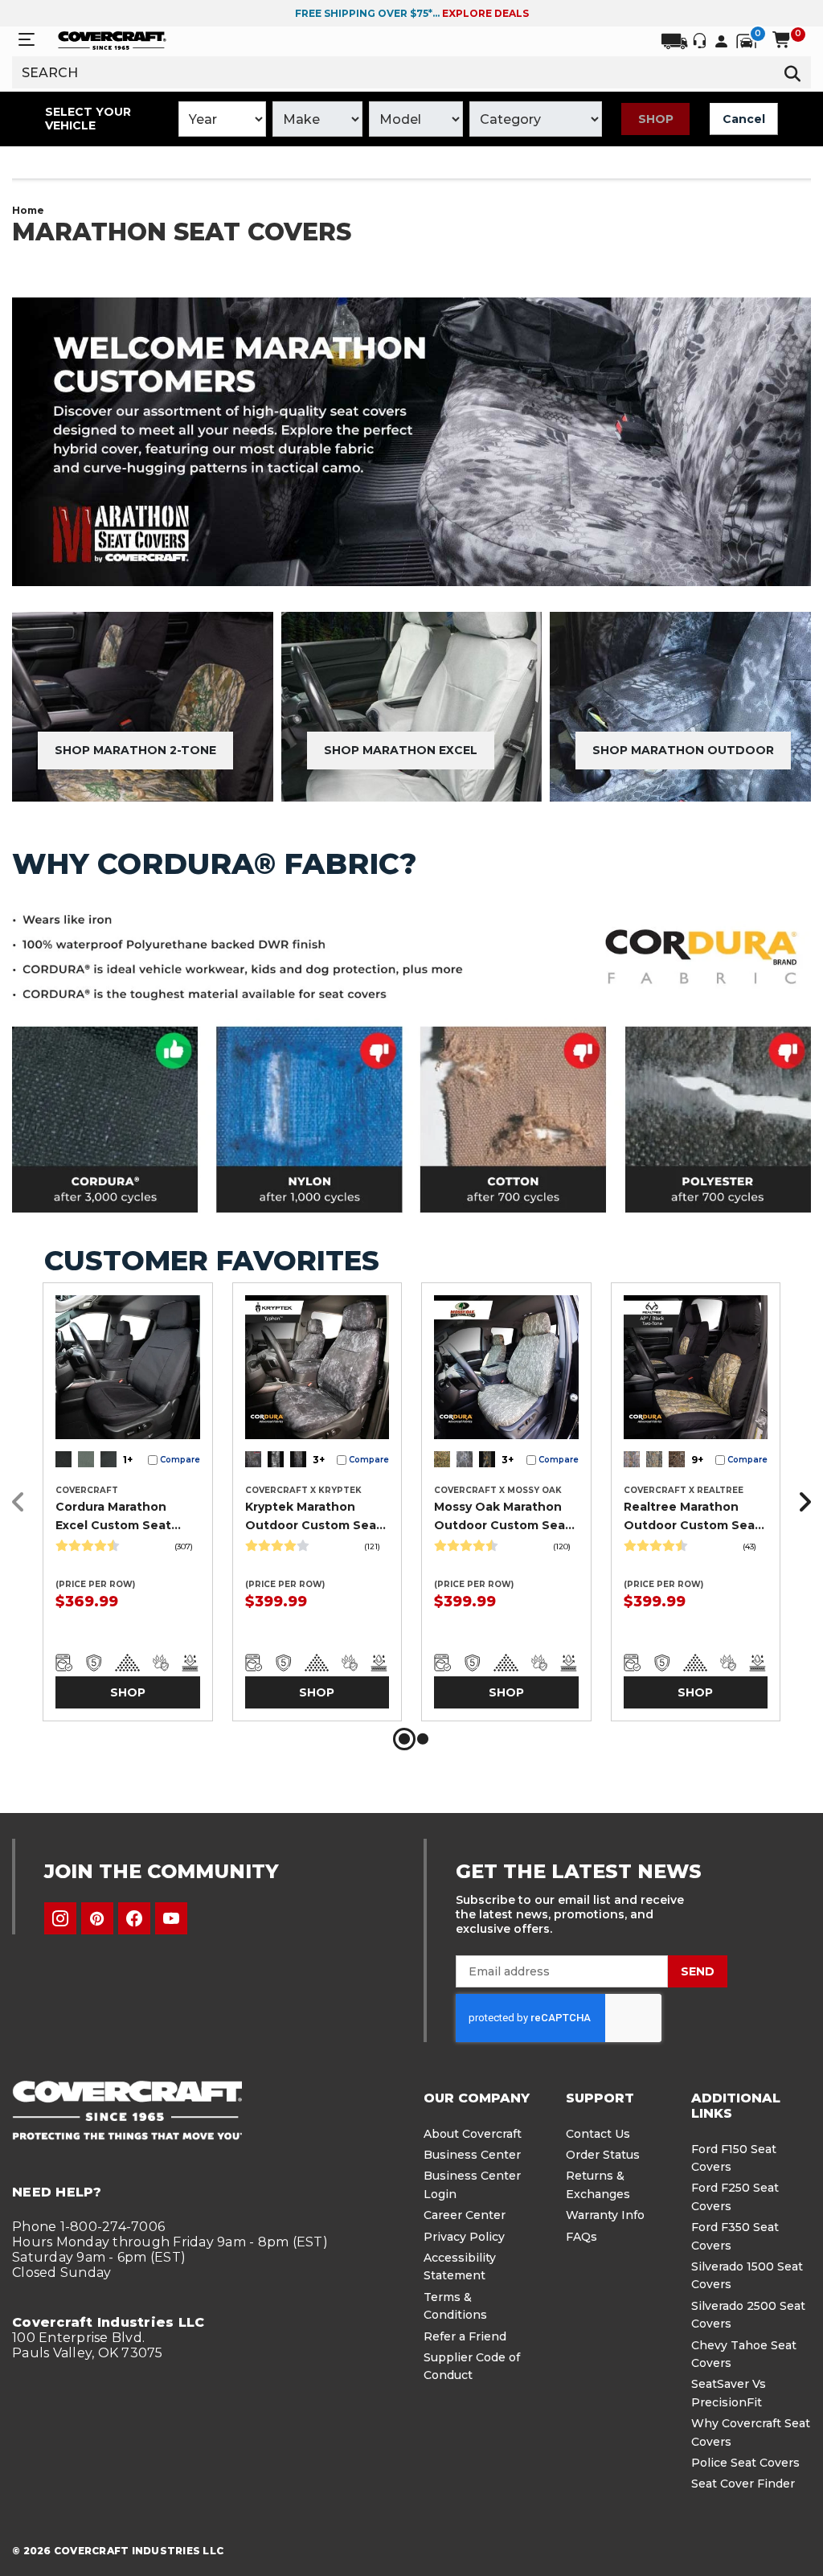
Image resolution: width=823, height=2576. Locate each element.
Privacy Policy (464, 2237)
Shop (656, 119)
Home (28, 210)
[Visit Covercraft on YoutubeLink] (171, 1918)
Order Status (603, 2155)
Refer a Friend (465, 2336)
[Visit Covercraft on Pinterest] (97, 1918)
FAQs (581, 2237)
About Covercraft (473, 2134)
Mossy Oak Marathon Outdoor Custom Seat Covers (502, 1516)
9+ (697, 1460)
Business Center (472, 2155)
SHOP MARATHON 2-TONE (135, 750)
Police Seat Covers (745, 2463)
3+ (319, 1460)
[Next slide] (800, 1502)
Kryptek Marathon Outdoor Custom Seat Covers (313, 1516)
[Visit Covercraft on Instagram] (60, 1918)
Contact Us (598, 2134)
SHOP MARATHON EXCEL (401, 750)
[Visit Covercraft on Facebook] (134, 1918)
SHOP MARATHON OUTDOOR (683, 750)
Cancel (744, 119)
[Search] (792, 72)
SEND (698, 1971)
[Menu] (27, 40)
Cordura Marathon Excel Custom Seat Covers (113, 1516)
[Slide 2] (423, 1739)
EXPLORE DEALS (485, 13)
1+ (128, 1460)
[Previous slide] (23, 1502)
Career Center (465, 2215)
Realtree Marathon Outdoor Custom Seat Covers (692, 1516)
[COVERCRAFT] (112, 39)
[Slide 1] (404, 1739)
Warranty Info (605, 2215)
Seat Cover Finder (743, 2484)
